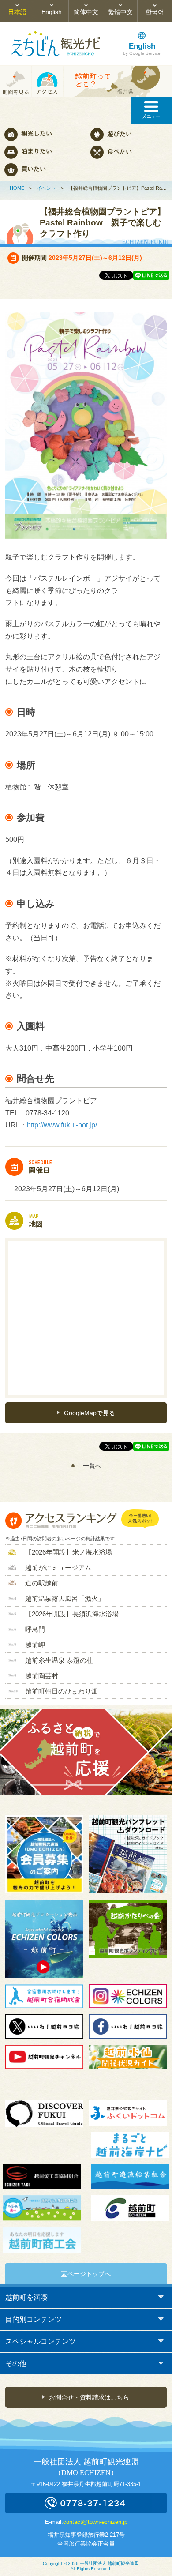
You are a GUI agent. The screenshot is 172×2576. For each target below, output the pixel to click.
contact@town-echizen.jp (95, 2522)
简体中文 (86, 12)
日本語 (17, 12)
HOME (17, 188)
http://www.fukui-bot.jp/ (62, 1125)
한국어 (155, 12)
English (52, 12)
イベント (46, 188)
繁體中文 (120, 12)
